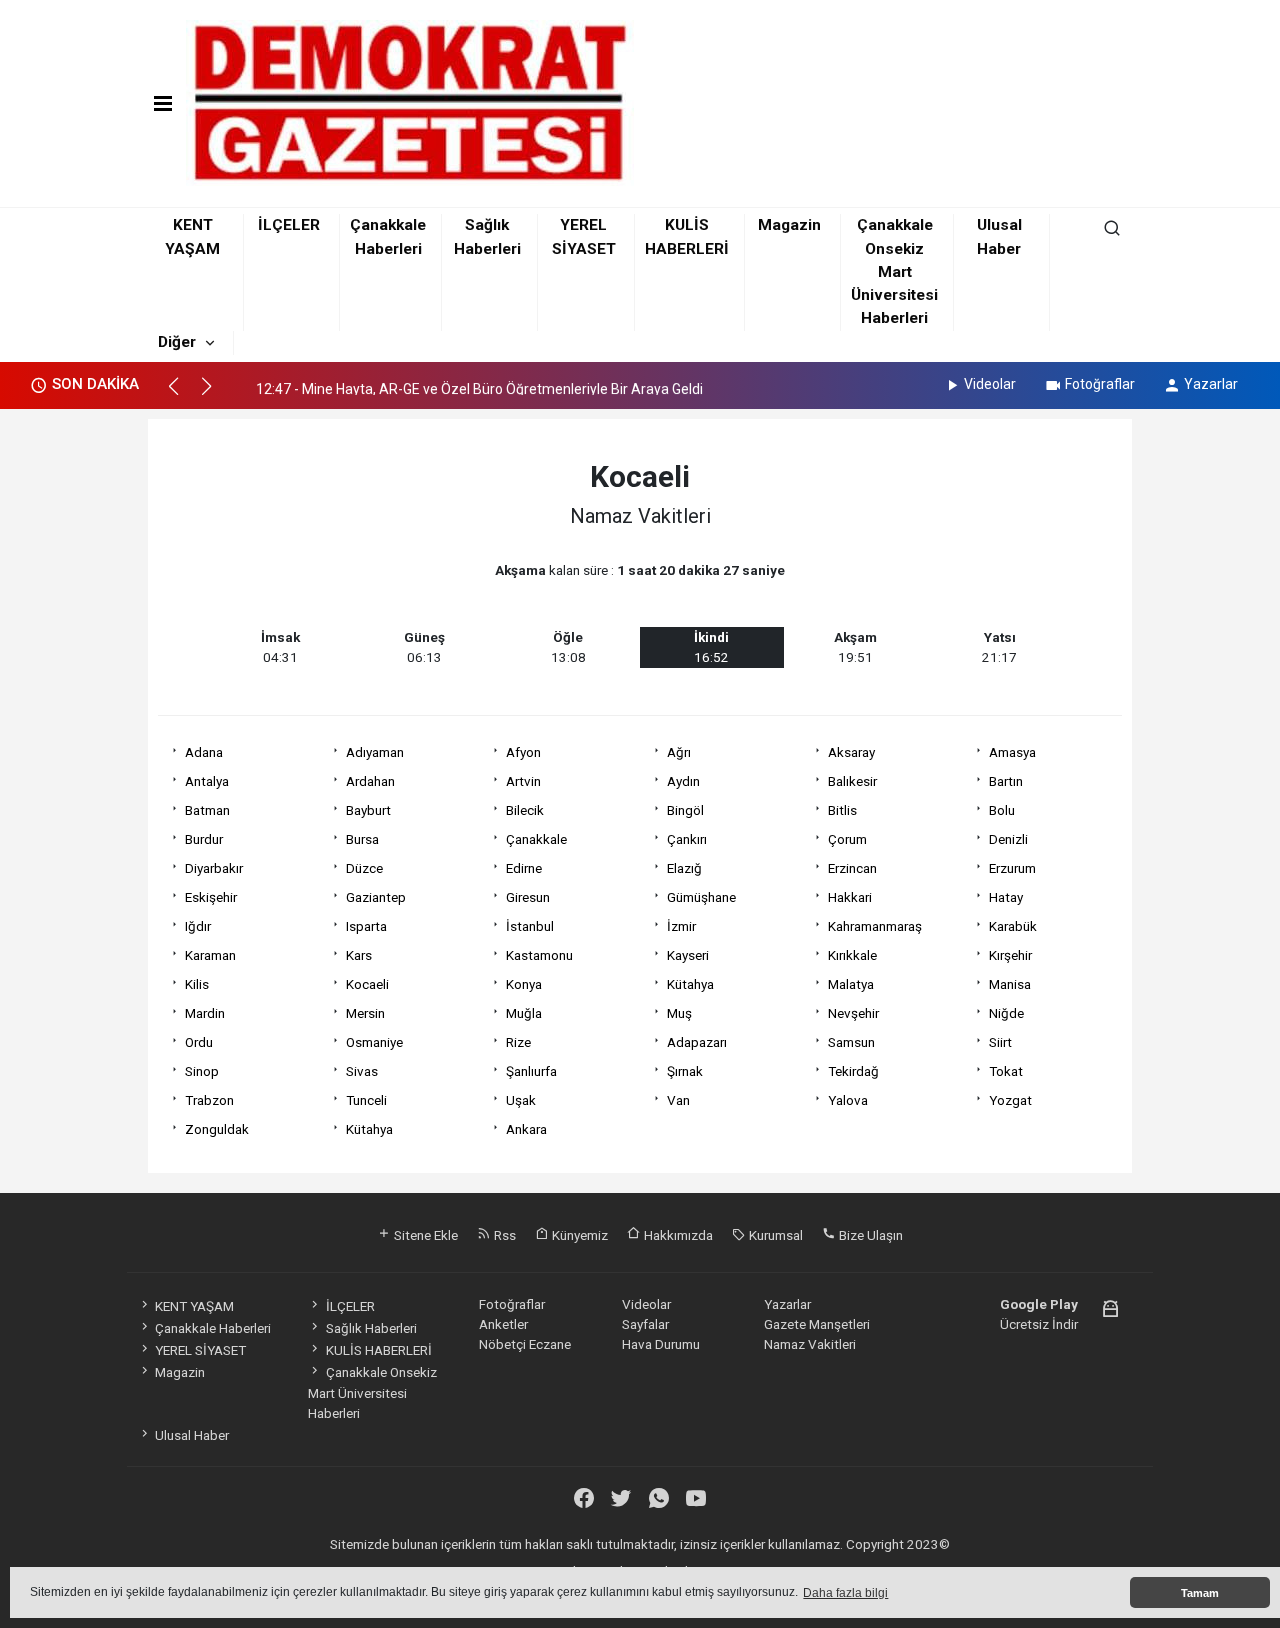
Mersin (365, 1013)
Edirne (524, 868)
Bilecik (525, 810)
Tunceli (366, 1100)
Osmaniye (374, 1042)
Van (678, 1100)
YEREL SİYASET (200, 1350)
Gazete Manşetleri (817, 1324)
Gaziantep (376, 897)
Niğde (1006, 1013)
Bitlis (842, 810)
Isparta (366, 926)
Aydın (683, 781)
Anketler (503, 1324)
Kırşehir (1010, 955)
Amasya (1012, 752)
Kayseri (688, 955)
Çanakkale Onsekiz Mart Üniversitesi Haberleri (894, 271)
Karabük (1013, 926)
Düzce (364, 868)
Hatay (1006, 897)
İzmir (681, 926)
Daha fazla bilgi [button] (845, 1593)
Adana (204, 752)
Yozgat (1010, 1100)
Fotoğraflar (1100, 384)
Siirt (1000, 1042)
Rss (503, 1235)
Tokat (1006, 1071)
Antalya (207, 781)
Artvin (523, 781)
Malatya (851, 984)
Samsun (851, 1042)
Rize (518, 1042)
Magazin (789, 225)
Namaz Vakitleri (810, 1344)
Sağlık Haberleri (371, 1328)
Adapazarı (697, 1042)
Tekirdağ (853, 1071)
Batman (207, 810)
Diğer (177, 342)
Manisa (1010, 984)
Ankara (526, 1129)
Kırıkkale (852, 955)
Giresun (528, 897)
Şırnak (685, 1071)
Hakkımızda (677, 1235)
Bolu (1002, 810)
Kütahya (690, 984)
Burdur (204, 839)
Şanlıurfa (531, 1071)
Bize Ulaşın (869, 1235)
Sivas (362, 1071)
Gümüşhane (701, 897)
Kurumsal (774, 1235)
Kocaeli (367, 984)
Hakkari (850, 897)
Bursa (362, 839)
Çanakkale (536, 839)
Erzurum (1012, 868)
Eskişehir (211, 897)
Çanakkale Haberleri (213, 1328)
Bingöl (685, 810)
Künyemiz (578, 1235)
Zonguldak (217, 1129)
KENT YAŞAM (194, 1306)
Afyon (523, 752)
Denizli (1008, 839)
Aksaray (851, 752)
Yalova (848, 1100)
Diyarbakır (214, 868)
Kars (359, 955)
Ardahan (370, 781)
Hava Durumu (661, 1344)
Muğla (524, 1013)
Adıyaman (375, 752)
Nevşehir (853, 1013)
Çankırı (687, 839)
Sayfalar (645, 1324)
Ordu (199, 1042)
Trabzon (209, 1100)
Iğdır (198, 926)
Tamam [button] (1200, 1593)
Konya (524, 984)
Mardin (205, 1013)
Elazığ (684, 868)
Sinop (202, 1071)
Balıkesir (852, 781)
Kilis (197, 984)
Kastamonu (539, 955)
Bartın (1006, 781)
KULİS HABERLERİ (378, 1350)
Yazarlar (1211, 384)
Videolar (990, 384)
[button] (182, 395)
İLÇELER (289, 225)
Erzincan (852, 868)
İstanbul (530, 926)
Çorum (847, 839)
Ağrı (679, 752)
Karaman (210, 955)
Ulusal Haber (192, 1435)
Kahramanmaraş (875, 926)
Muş (679, 1013)
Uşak (521, 1100)
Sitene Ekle (424, 1235)
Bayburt (368, 810)
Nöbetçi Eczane (525, 1344)
